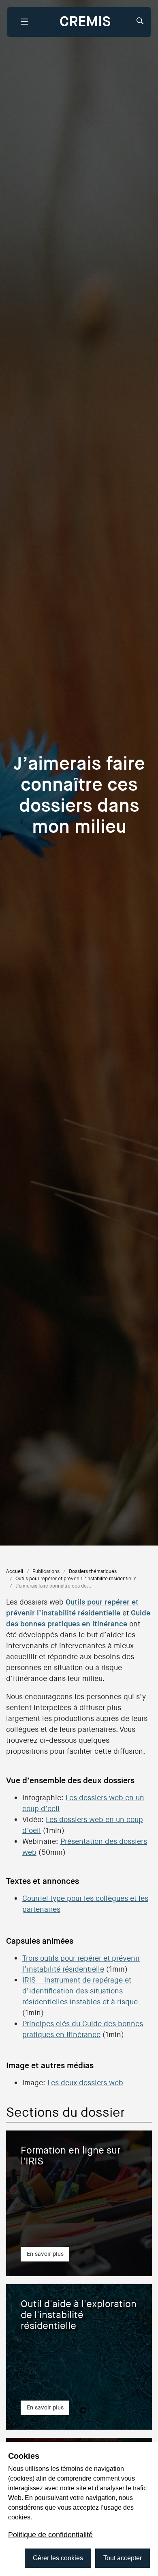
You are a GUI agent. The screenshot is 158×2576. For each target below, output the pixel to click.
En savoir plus (45, 2254)
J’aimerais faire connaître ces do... (53, 1586)
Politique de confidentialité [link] (50, 2535)
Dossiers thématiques (93, 1571)
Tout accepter (123, 2558)
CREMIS (85, 22)
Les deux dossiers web (85, 2083)
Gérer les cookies (58, 2558)
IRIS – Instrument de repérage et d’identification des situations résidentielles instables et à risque (80, 1991)
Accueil (15, 1571)
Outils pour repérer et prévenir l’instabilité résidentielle (76, 1579)
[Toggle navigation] (24, 22)
